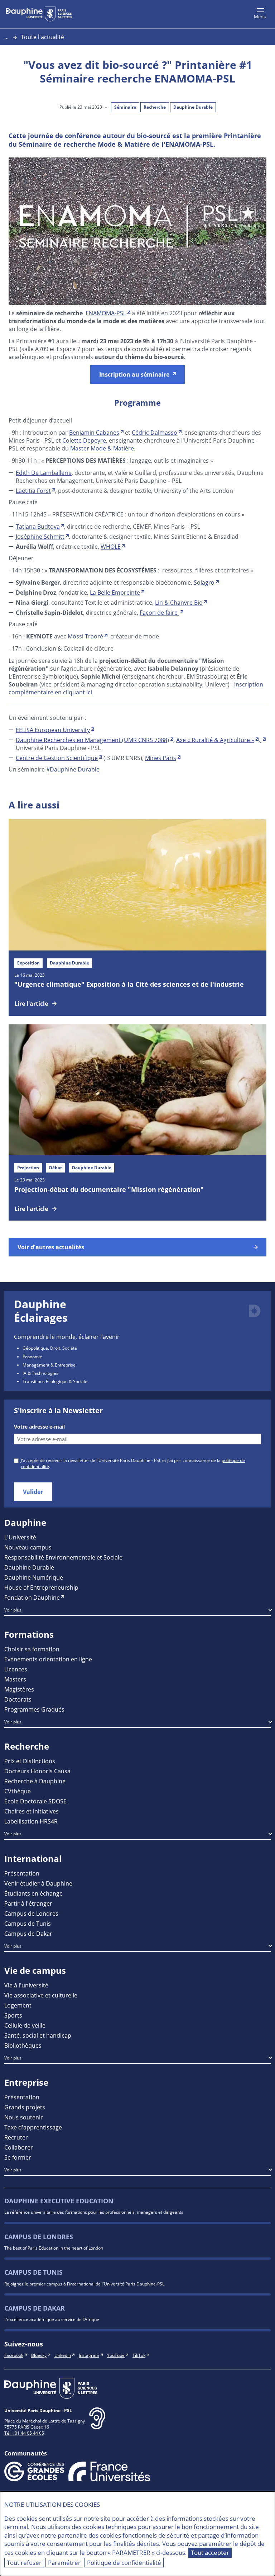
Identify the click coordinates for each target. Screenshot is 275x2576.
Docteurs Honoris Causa (37, 1771)
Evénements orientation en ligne (48, 1659)
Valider (33, 1492)
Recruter (16, 2137)
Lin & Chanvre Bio (179, 602)
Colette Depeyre (84, 440)
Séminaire (125, 107)
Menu (260, 16)
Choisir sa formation (32, 1649)
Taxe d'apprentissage (33, 2127)
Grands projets (25, 2107)
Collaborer (19, 2147)
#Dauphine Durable (73, 769)
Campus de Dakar (28, 1933)
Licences (16, 1669)
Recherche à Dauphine (35, 1781)
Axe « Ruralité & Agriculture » (215, 740)
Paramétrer (64, 2563)
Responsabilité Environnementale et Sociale (63, 1557)
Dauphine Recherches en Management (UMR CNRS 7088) (92, 740)
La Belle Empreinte (115, 592)
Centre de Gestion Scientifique (57, 758)
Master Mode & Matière (102, 448)
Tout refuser (24, 2563)
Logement (18, 2005)
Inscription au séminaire (134, 374)
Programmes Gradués (34, 1709)
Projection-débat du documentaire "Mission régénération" (109, 1189)
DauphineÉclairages (41, 1311)
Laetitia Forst (33, 490)
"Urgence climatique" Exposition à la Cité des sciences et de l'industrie (129, 984)
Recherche (155, 107)
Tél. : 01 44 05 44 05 (24, 2433)
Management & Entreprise (49, 1365)
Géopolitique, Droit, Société (50, 1348)
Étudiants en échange (33, 1893)
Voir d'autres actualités (51, 1247)
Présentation (22, 1873)
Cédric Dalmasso (155, 432)
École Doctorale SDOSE (35, 1801)
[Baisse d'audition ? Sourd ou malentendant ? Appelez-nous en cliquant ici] (97, 2424)
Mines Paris (161, 758)
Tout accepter (210, 2553)
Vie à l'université (26, 1985)
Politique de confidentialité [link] (124, 2563)
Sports (13, 2015)
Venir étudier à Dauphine (38, 1883)
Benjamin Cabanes (94, 432)
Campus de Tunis (28, 1923)
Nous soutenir (24, 2117)
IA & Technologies (40, 1373)
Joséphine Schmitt (40, 536)
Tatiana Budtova (38, 526)
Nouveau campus (28, 1547)
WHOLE (111, 546)
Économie (32, 1357)
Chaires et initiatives (32, 1811)
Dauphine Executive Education (59, 2201)
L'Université (20, 1537)
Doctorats (18, 1699)
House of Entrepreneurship (41, 1587)
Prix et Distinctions (30, 1761)
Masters (15, 1679)
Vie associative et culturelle (41, 1995)
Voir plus (13, 1610)
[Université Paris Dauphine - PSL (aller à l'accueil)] (39, 14)
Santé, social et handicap (38, 2035)
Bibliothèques (23, 2045)
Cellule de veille (25, 2025)
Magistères (19, 1689)
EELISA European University (53, 730)
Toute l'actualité (42, 37)
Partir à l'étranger (28, 1903)
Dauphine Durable (193, 107)
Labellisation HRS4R (31, 1821)
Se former (18, 2157)
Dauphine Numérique (34, 1577)
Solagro (204, 582)
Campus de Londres (31, 1913)
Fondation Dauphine (32, 1597)
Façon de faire (159, 612)
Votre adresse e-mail (39, 1427)
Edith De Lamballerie (44, 473)
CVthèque (18, 1791)
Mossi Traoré (85, 636)
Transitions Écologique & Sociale (55, 1381)
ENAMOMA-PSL (106, 313)
